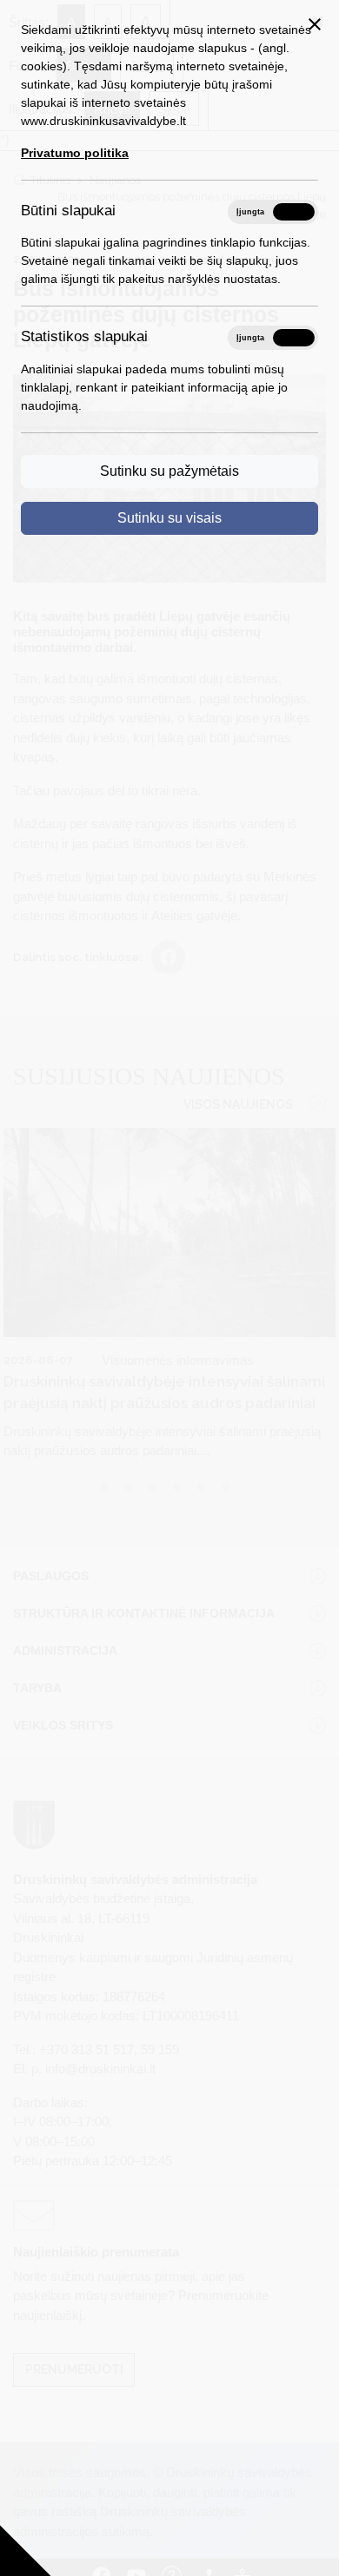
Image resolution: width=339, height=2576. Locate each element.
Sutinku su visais (169, 518)
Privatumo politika (75, 153)
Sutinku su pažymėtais (169, 471)
